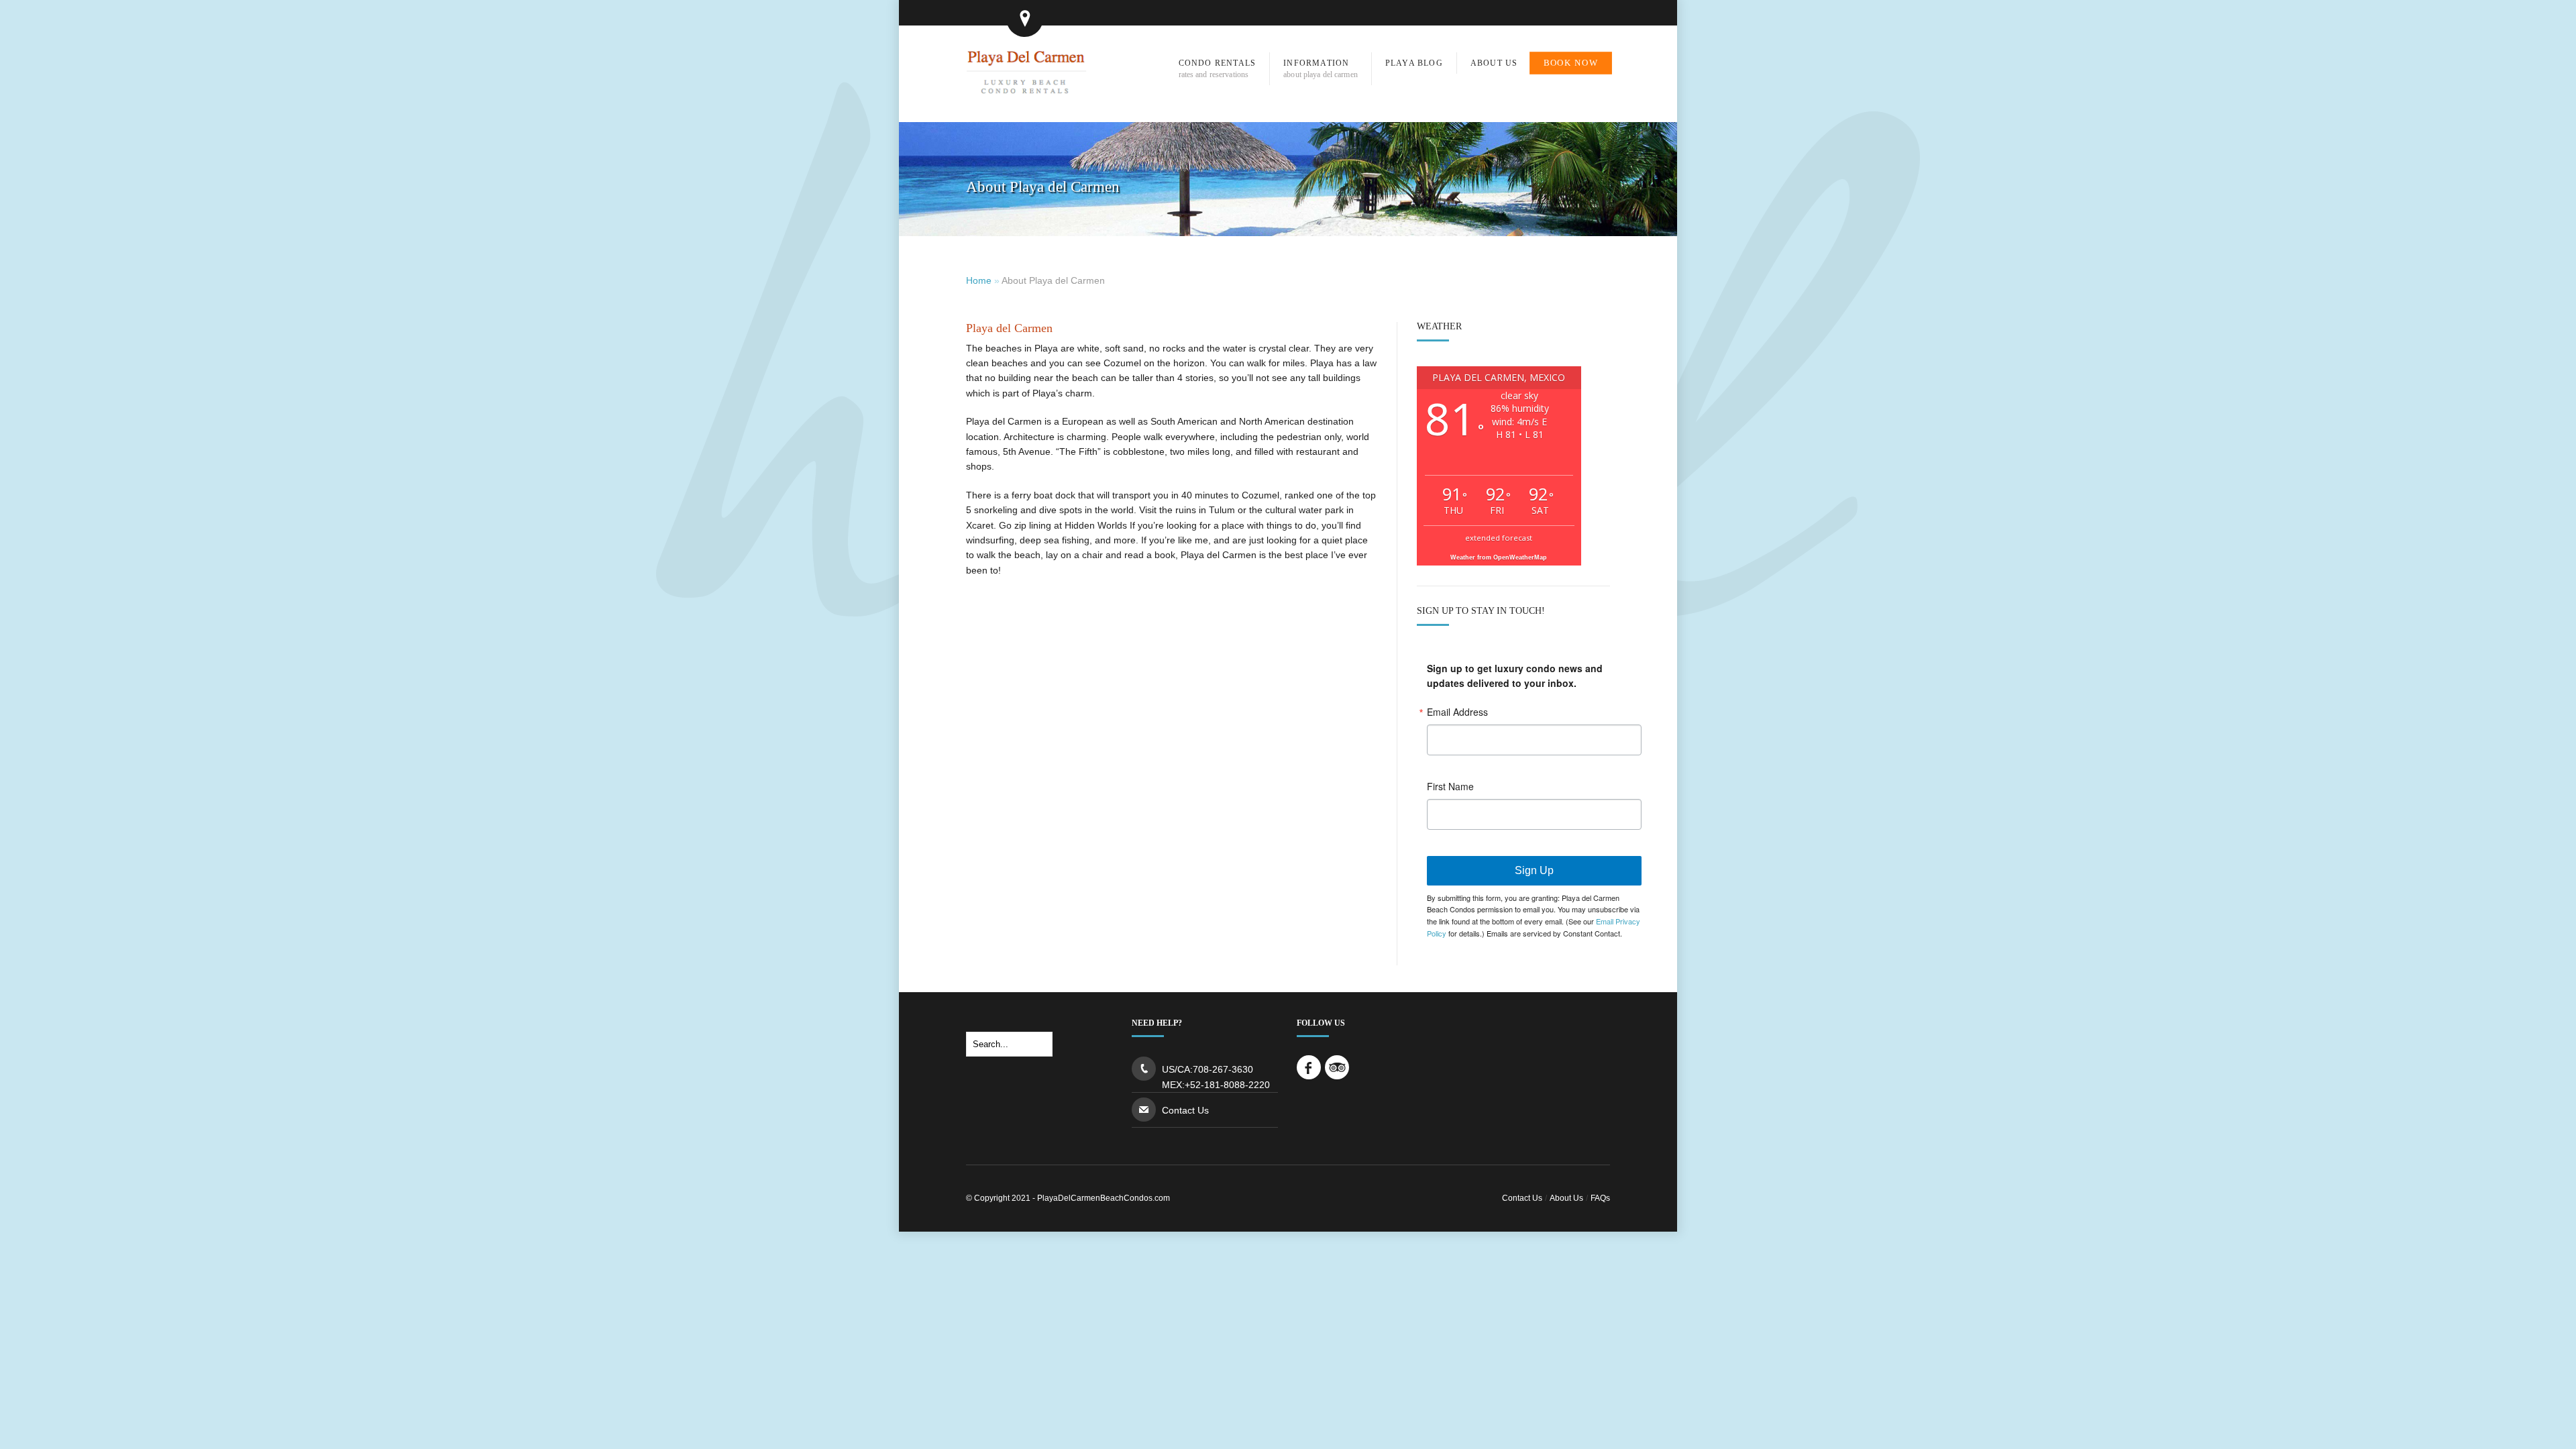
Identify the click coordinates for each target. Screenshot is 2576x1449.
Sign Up (1534, 870)
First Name (1450, 786)
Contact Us (1185, 1110)
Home (979, 280)
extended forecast (1499, 538)
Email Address (1457, 712)
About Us (1566, 1198)
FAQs (1600, 1198)
